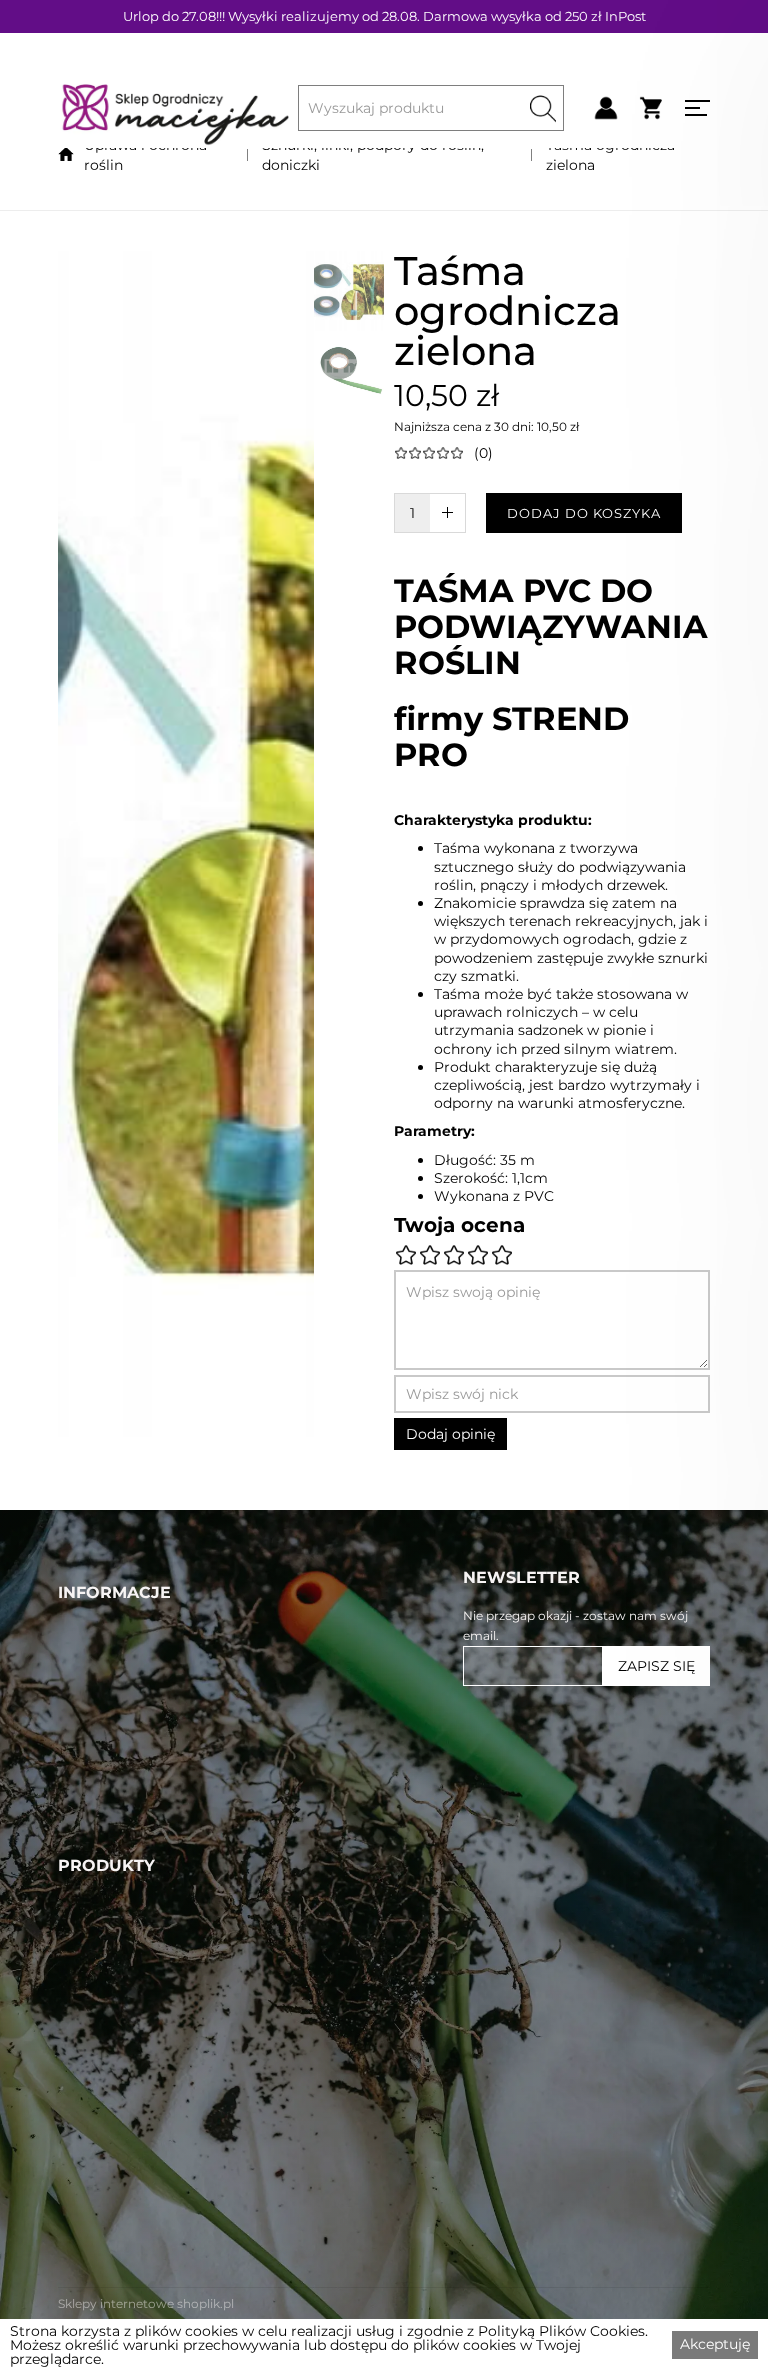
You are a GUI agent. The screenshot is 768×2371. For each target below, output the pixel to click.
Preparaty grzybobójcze (151, 2117)
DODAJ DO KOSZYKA (584, 513)
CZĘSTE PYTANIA (125, 1775)
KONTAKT (95, 1798)
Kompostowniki (121, 2278)
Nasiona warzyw (122, 2140)
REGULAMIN (108, 1844)
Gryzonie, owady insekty (154, 2163)
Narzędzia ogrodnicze (144, 2209)
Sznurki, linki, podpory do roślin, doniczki (373, 155)
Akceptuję (715, 2344)
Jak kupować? (115, 1913)
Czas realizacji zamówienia (161, 1890)
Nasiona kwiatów (126, 2232)
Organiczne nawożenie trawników (193, 2002)
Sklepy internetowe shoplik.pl (146, 2303)
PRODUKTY (103, 1729)
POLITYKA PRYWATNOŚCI (160, 1867)
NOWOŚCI (99, 1752)
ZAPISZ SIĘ (656, 1666)
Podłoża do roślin (125, 2255)
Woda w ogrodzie (127, 2048)
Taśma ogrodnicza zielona (610, 155)
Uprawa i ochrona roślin (145, 155)
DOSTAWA (99, 1821)
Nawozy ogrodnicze (136, 2071)
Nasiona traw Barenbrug (155, 2025)
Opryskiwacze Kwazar (143, 2186)
